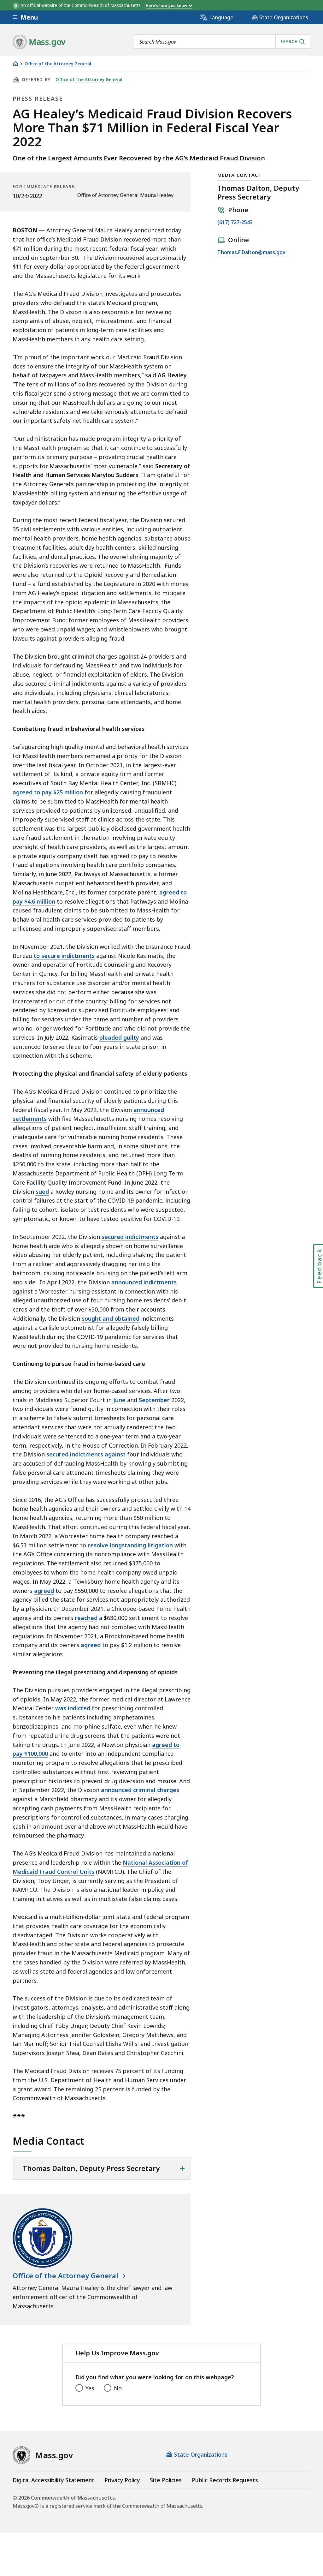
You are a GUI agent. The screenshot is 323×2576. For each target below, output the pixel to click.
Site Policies (166, 2480)
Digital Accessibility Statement (53, 2480)
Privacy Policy (122, 2480)
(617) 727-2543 (235, 223)
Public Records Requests (225, 2480)
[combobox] (222, 42)
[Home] (15, 64)
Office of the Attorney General (58, 64)
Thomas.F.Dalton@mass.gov (251, 253)
